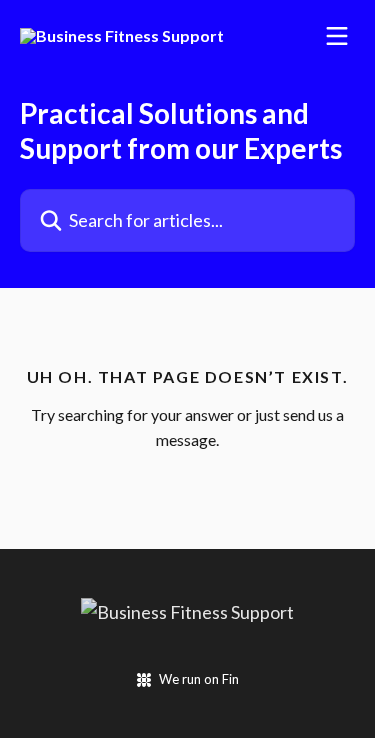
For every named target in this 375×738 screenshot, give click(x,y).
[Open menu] (337, 36)
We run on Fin (199, 679)
